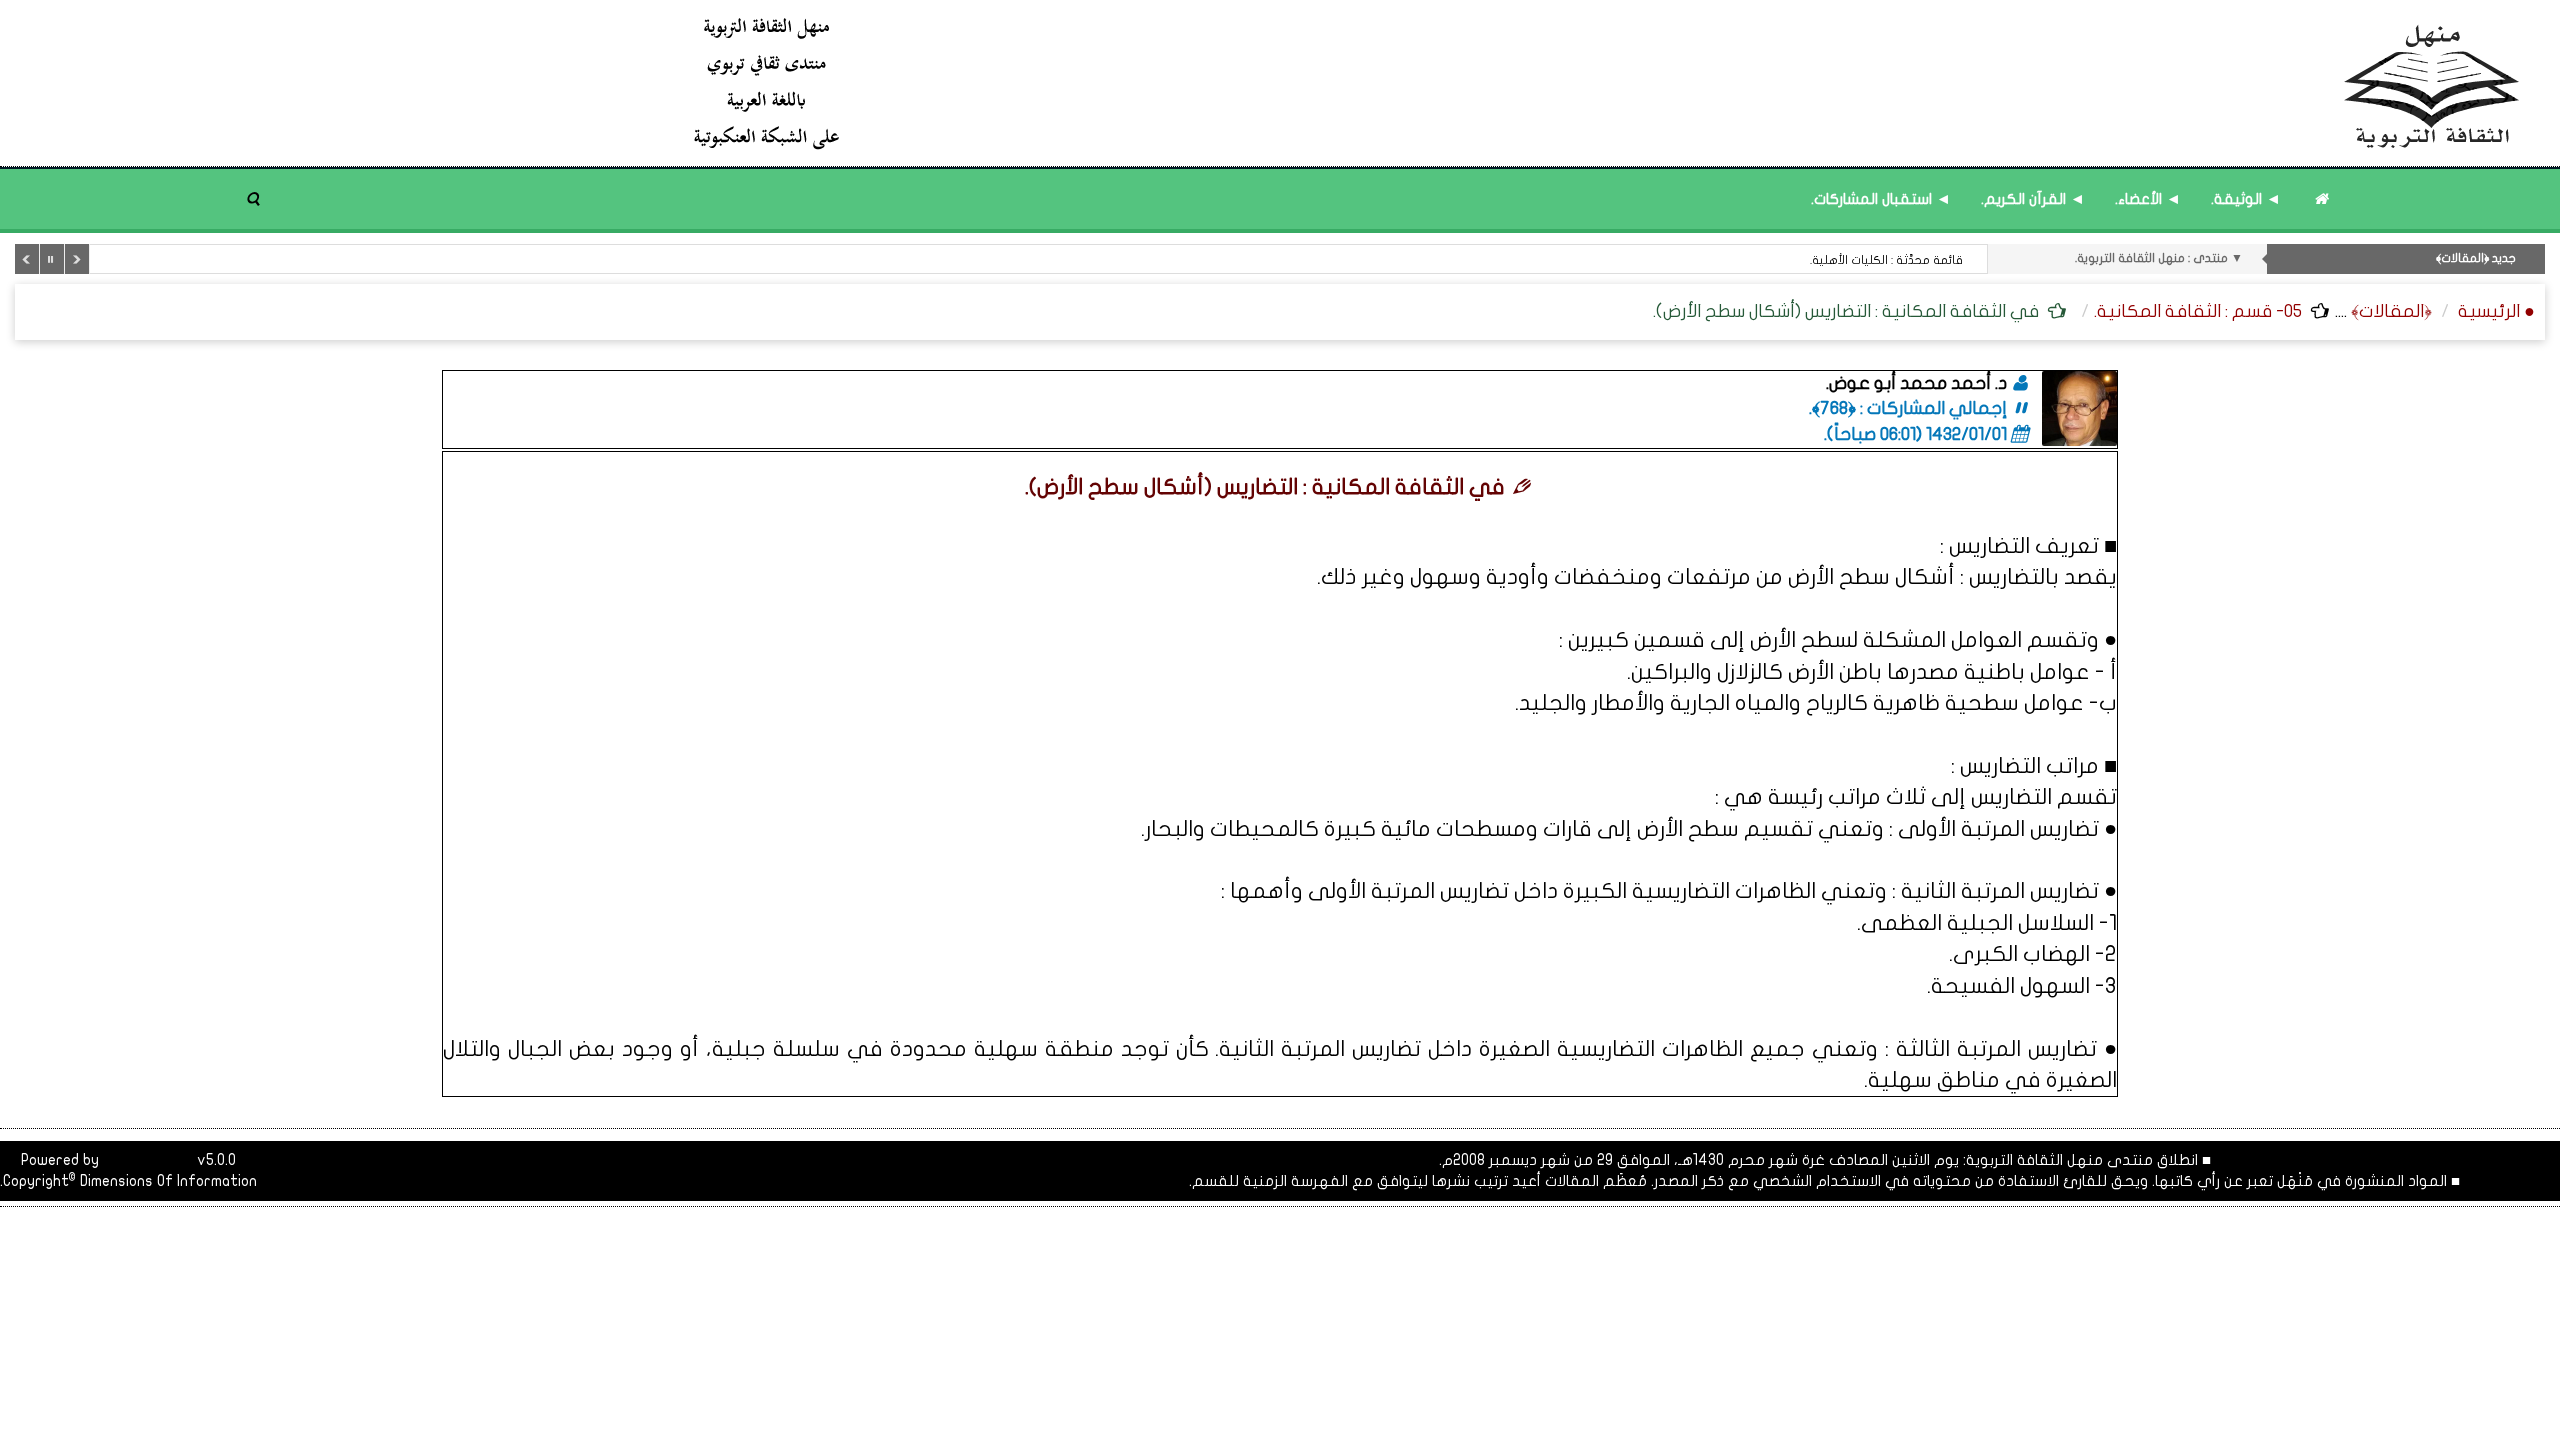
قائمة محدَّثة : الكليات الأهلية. (1886, 260)
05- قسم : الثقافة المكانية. (2198, 311)
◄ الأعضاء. (2148, 199)
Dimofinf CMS (148, 1160)
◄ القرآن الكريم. (2033, 199)
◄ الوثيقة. (2246, 199)
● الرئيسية (2496, 311)
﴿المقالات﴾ (2391, 311)
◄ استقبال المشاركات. (1881, 199)
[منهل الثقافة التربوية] (1607, 82)
